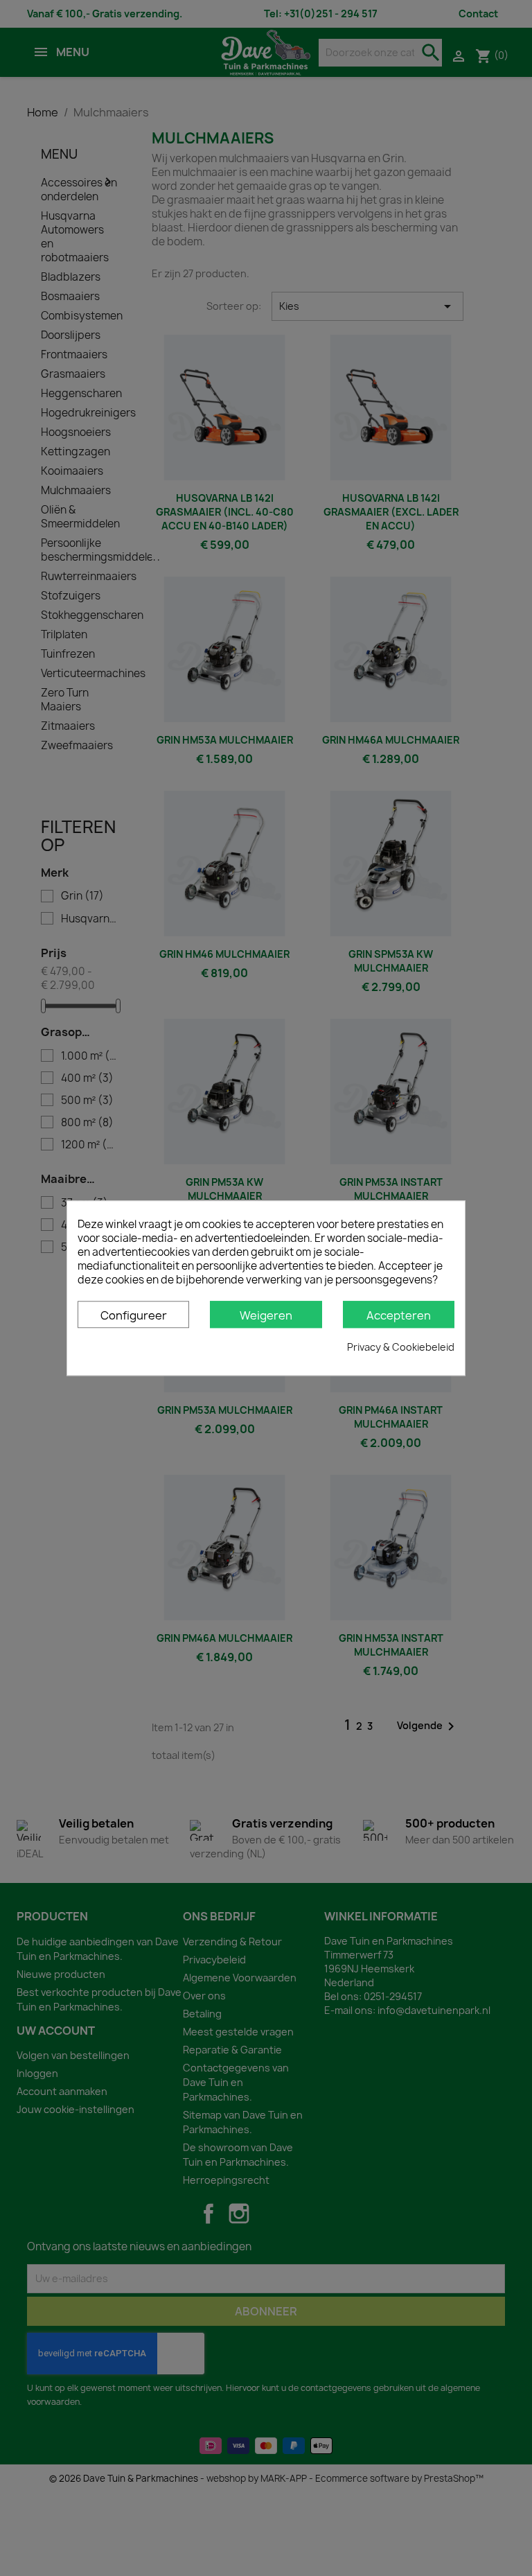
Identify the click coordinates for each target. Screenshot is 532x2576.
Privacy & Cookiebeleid (401, 1347)
